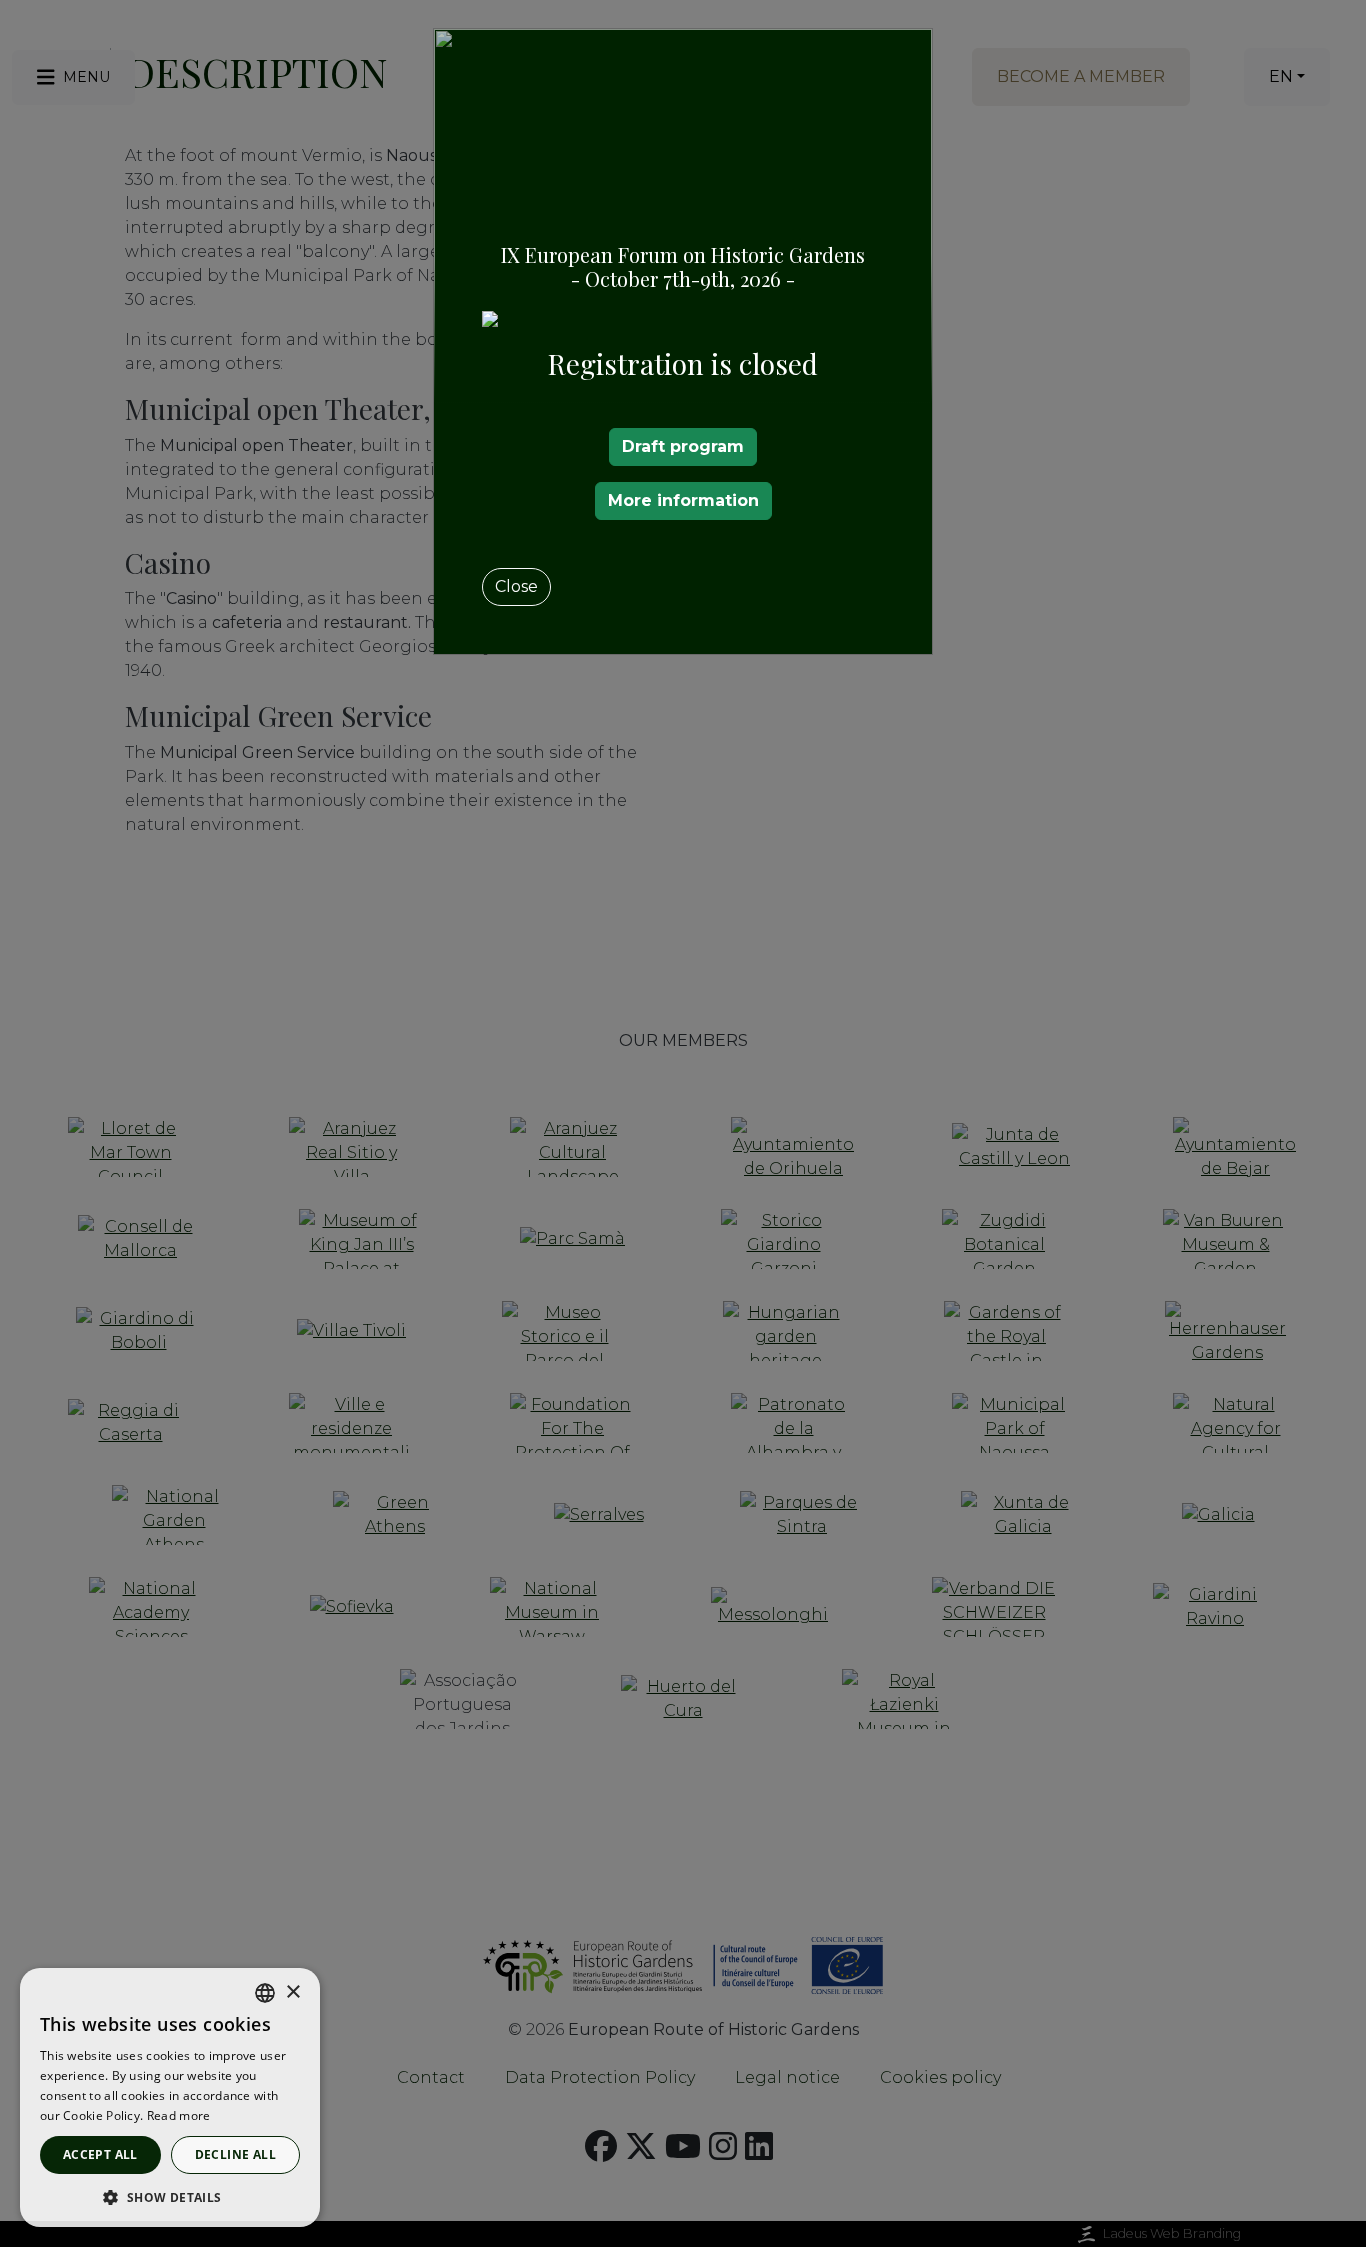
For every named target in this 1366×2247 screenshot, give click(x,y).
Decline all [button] (235, 2154)
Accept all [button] (100, 2154)
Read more (179, 2115)
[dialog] (170, 2097)
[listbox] (265, 1993)
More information (683, 500)
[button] (170, 2197)
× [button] (292, 1992)
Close (516, 586)
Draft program (683, 446)
